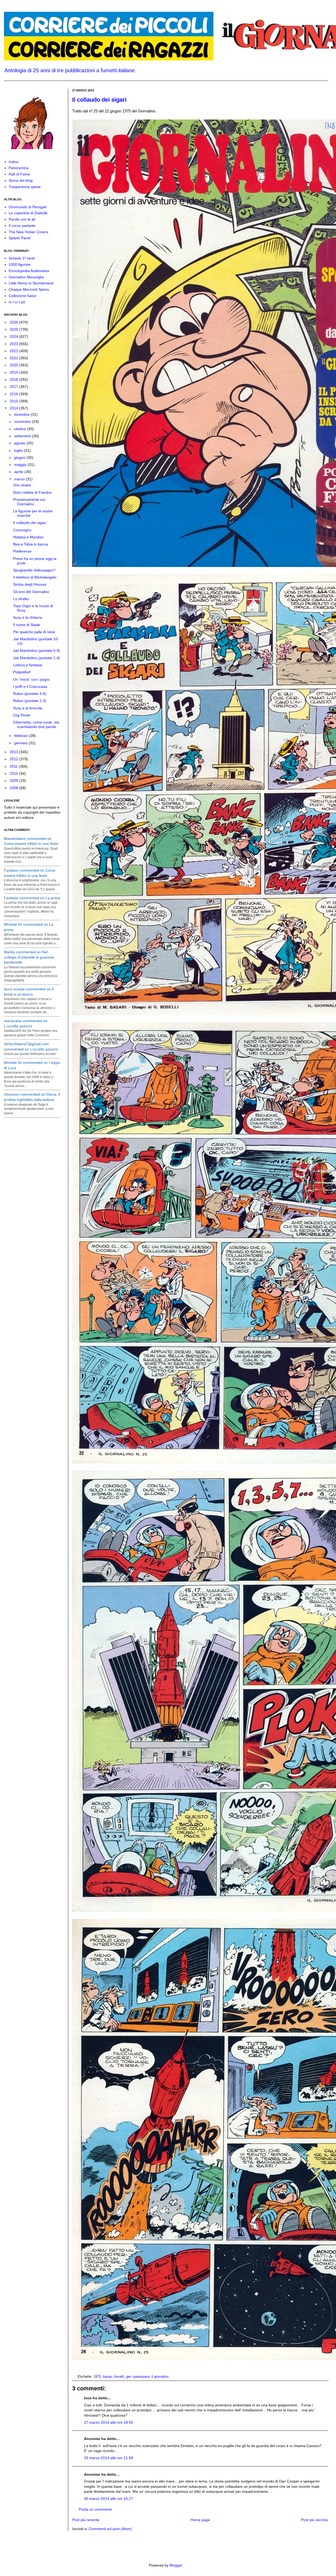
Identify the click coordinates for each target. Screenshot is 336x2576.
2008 (14, 788)
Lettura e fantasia (28, 665)
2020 (14, 365)
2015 (14, 401)
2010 (14, 773)
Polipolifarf (22, 672)
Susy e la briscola (28, 708)
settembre (23, 436)
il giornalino (160, 2377)
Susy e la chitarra (28, 617)
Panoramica (19, 168)
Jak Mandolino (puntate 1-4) (37, 658)
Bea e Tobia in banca (31, 544)
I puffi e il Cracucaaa (30, 686)
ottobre (21, 429)
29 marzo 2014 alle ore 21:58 (109, 2458)
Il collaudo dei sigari (99, 100)
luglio (19, 450)
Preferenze (22, 551)
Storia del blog (21, 180)
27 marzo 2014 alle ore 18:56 (109, 2422)
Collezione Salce (22, 296)
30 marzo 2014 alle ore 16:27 (109, 2499)
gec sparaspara (138, 2377)
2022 (14, 351)
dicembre (22, 414)
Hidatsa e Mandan (28, 537)
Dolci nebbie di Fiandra (32, 492)
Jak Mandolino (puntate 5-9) (37, 650)
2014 (14, 408)
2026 (14, 322)
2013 (14, 752)
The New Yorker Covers (28, 232)
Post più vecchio (315, 2520)
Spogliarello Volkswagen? (34, 570)
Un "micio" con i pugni (31, 679)
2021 (14, 358)
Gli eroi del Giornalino (31, 592)
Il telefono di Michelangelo (35, 577)
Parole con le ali (22, 219)
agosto (20, 443)
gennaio (21, 743)
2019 (14, 372)
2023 (14, 344)
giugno (20, 457)
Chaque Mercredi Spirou (29, 289)
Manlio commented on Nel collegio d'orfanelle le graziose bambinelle (29, 957)
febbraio (22, 736)
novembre (23, 421)
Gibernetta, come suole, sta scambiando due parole (36, 724)
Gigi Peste (22, 715)
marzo (20, 479)
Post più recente (86, 2520)
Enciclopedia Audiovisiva (29, 271)
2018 (14, 379)
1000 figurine (20, 264)
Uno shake (22, 485)
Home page (200, 2520)
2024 (14, 336)
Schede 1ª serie (22, 258)
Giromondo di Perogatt (28, 207)
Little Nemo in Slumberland (31, 283)
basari (107, 2377)
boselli (119, 2377)
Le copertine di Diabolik (28, 213)
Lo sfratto (21, 599)
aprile (19, 472)
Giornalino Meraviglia (26, 277)
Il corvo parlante (22, 226)
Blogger (176, 2565)
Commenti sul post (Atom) (110, 2529)
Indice (14, 162)
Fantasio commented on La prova (32, 898)
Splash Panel (20, 238)
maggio (21, 465)
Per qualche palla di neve (34, 632)
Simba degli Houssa (30, 584)
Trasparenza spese (25, 187)
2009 (14, 780)
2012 (14, 759)
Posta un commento (95, 2509)
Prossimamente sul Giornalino (29, 502)
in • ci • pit (17, 302)
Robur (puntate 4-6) (30, 694)
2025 (14, 329)
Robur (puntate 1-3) (30, 701)
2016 (14, 394)
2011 (14, 766)
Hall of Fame (19, 174)
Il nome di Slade (27, 625)
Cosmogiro (22, 530)
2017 (14, 387)
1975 (97, 2377)
